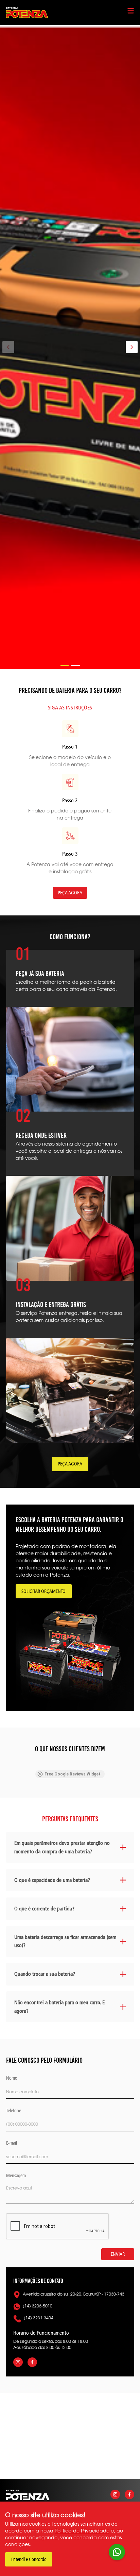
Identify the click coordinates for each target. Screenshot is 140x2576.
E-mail (12, 2143)
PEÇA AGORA (70, 893)
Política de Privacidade (82, 2530)
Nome (12, 2078)
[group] (70, 347)
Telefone (14, 2111)
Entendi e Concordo (29, 2560)
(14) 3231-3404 (39, 2318)
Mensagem (16, 2176)
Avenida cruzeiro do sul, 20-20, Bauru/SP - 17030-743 (74, 2294)
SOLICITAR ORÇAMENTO (43, 1591)
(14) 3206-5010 (38, 2306)
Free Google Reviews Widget (73, 1774)
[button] (65, 666)
